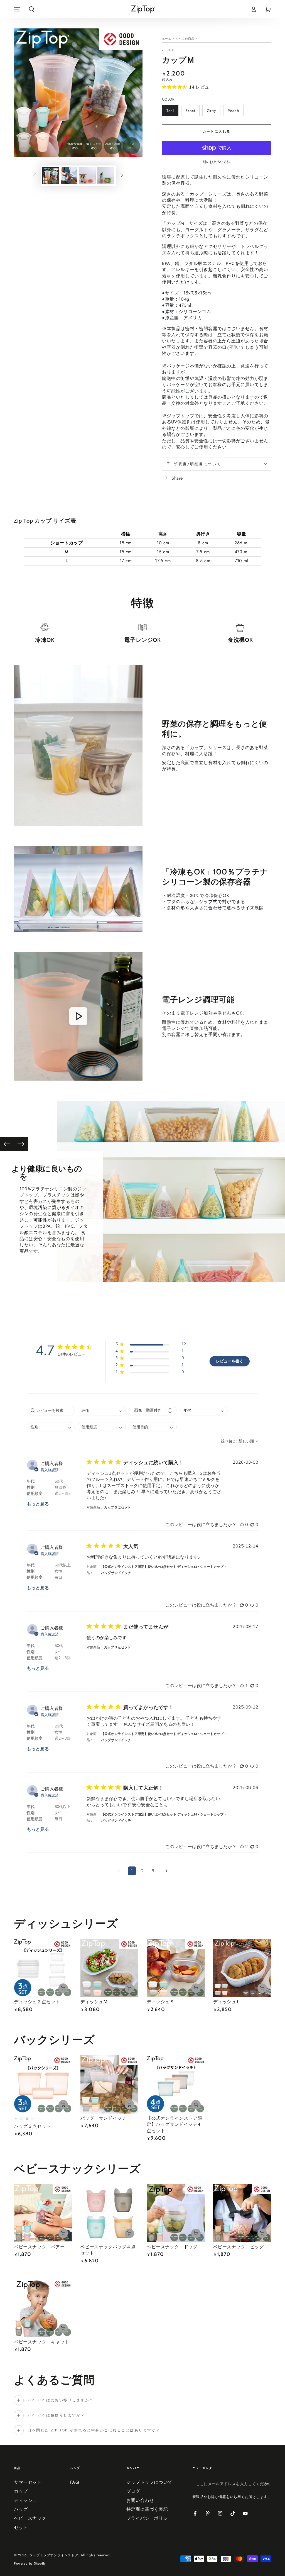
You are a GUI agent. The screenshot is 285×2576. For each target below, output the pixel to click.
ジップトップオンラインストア (54, 2555)
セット (21, 2527)
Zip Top (168, 50)
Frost (190, 112)
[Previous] (7, 1144)
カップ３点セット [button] (117, 1507)
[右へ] (122, 176)
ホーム (167, 39)
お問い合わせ (140, 2500)
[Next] (21, 1144)
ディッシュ (25, 2500)
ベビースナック (30, 2518)
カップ (21, 2491)
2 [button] (142, 1871)
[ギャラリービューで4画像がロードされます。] (106, 176)
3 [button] (153, 1871)
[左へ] (35, 176)
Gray (211, 112)
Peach (233, 112)
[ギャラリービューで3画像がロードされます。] (87, 176)
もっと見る (38, 1504)
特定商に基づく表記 (147, 2509)
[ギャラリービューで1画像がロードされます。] (51, 176)
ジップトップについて (149, 2482)
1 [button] (132, 1871)
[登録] (268, 2484)
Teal (170, 112)
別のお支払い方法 (217, 162)
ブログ (133, 2491)
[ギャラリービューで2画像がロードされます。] (69, 176)
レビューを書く (230, 1361)
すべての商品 (185, 39)
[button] (31, 9)
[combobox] (102, 1411)
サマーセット (28, 2482)
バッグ (21, 2509)
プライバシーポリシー (149, 2518)
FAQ (75, 2482)
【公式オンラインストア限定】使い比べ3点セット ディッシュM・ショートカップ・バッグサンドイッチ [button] (164, 1570)
